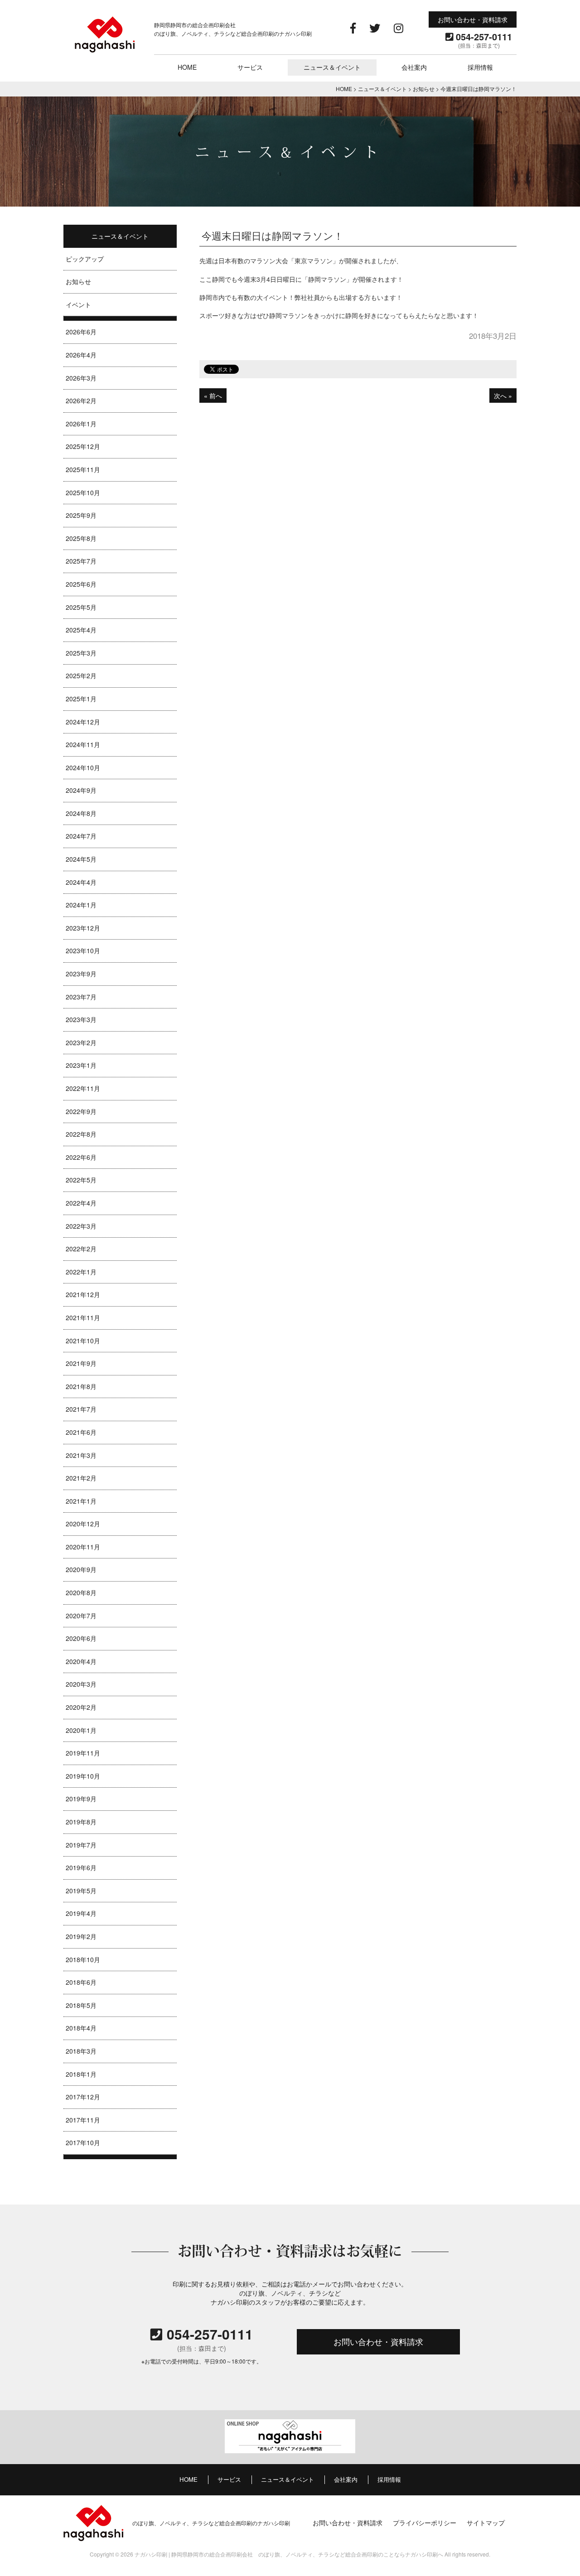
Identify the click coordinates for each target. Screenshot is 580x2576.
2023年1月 (81, 1065)
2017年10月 (83, 2142)
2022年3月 (81, 1226)
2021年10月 (83, 1341)
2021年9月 (81, 1363)
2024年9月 (81, 790)
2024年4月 (81, 882)
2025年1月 (81, 699)
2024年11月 (83, 744)
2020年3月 (81, 1684)
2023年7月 (81, 997)
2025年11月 (83, 469)
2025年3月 (81, 653)
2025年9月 (81, 515)
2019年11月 (83, 1753)
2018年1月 (81, 2074)
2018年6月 (81, 1982)
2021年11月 (83, 1317)
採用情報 (480, 67)
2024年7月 (81, 836)
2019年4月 (81, 1913)
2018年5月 (81, 2005)
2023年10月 (83, 950)
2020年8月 (81, 1592)
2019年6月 (81, 1867)
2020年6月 (81, 1638)
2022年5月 (81, 1180)
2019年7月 (81, 1845)
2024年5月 (81, 859)
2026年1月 (81, 424)
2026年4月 (81, 355)
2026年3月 (81, 378)
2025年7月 (81, 561)
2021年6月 (81, 1432)
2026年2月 (81, 400)
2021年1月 (81, 1501)
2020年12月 (83, 1524)
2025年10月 (83, 492)
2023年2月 (81, 1042)
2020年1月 (81, 1730)
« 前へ (213, 396)
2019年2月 (81, 1936)
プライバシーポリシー (425, 2522)
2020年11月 (83, 1547)
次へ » (503, 396)
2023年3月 (81, 1019)
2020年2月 (81, 1707)
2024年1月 (81, 905)
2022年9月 (81, 1111)
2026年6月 (81, 332)
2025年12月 (83, 446)
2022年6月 (81, 1157)
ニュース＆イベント (332, 67)
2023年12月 (83, 928)
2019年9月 (81, 1799)
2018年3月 (81, 2051)
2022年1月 (81, 1272)
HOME (187, 67)
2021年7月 (81, 1409)
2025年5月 (81, 607)
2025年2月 (81, 675)
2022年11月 (83, 1088)
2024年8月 (81, 813)
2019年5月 (81, 1891)
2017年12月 (83, 2097)
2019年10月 (83, 1776)
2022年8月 (81, 1134)
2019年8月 (81, 1822)
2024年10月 (83, 767)
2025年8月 (81, 538)
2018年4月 (81, 2028)
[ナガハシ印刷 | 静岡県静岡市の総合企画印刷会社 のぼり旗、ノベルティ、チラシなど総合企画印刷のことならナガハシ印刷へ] (105, 51)
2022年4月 (81, 1203)
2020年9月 (81, 1569)
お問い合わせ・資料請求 (473, 19)
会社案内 (414, 67)
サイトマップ (486, 2522)
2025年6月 (81, 584)
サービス (250, 67)
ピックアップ (85, 259)
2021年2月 (81, 1478)
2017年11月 (83, 2120)
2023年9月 (81, 974)
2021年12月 (83, 1294)
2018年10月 (83, 1959)
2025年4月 (81, 630)
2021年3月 (81, 1455)
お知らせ (78, 281)
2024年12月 (83, 722)
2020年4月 (81, 1661)
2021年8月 (81, 1386)
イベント (78, 304)
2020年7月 (81, 1616)
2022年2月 (81, 1249)
